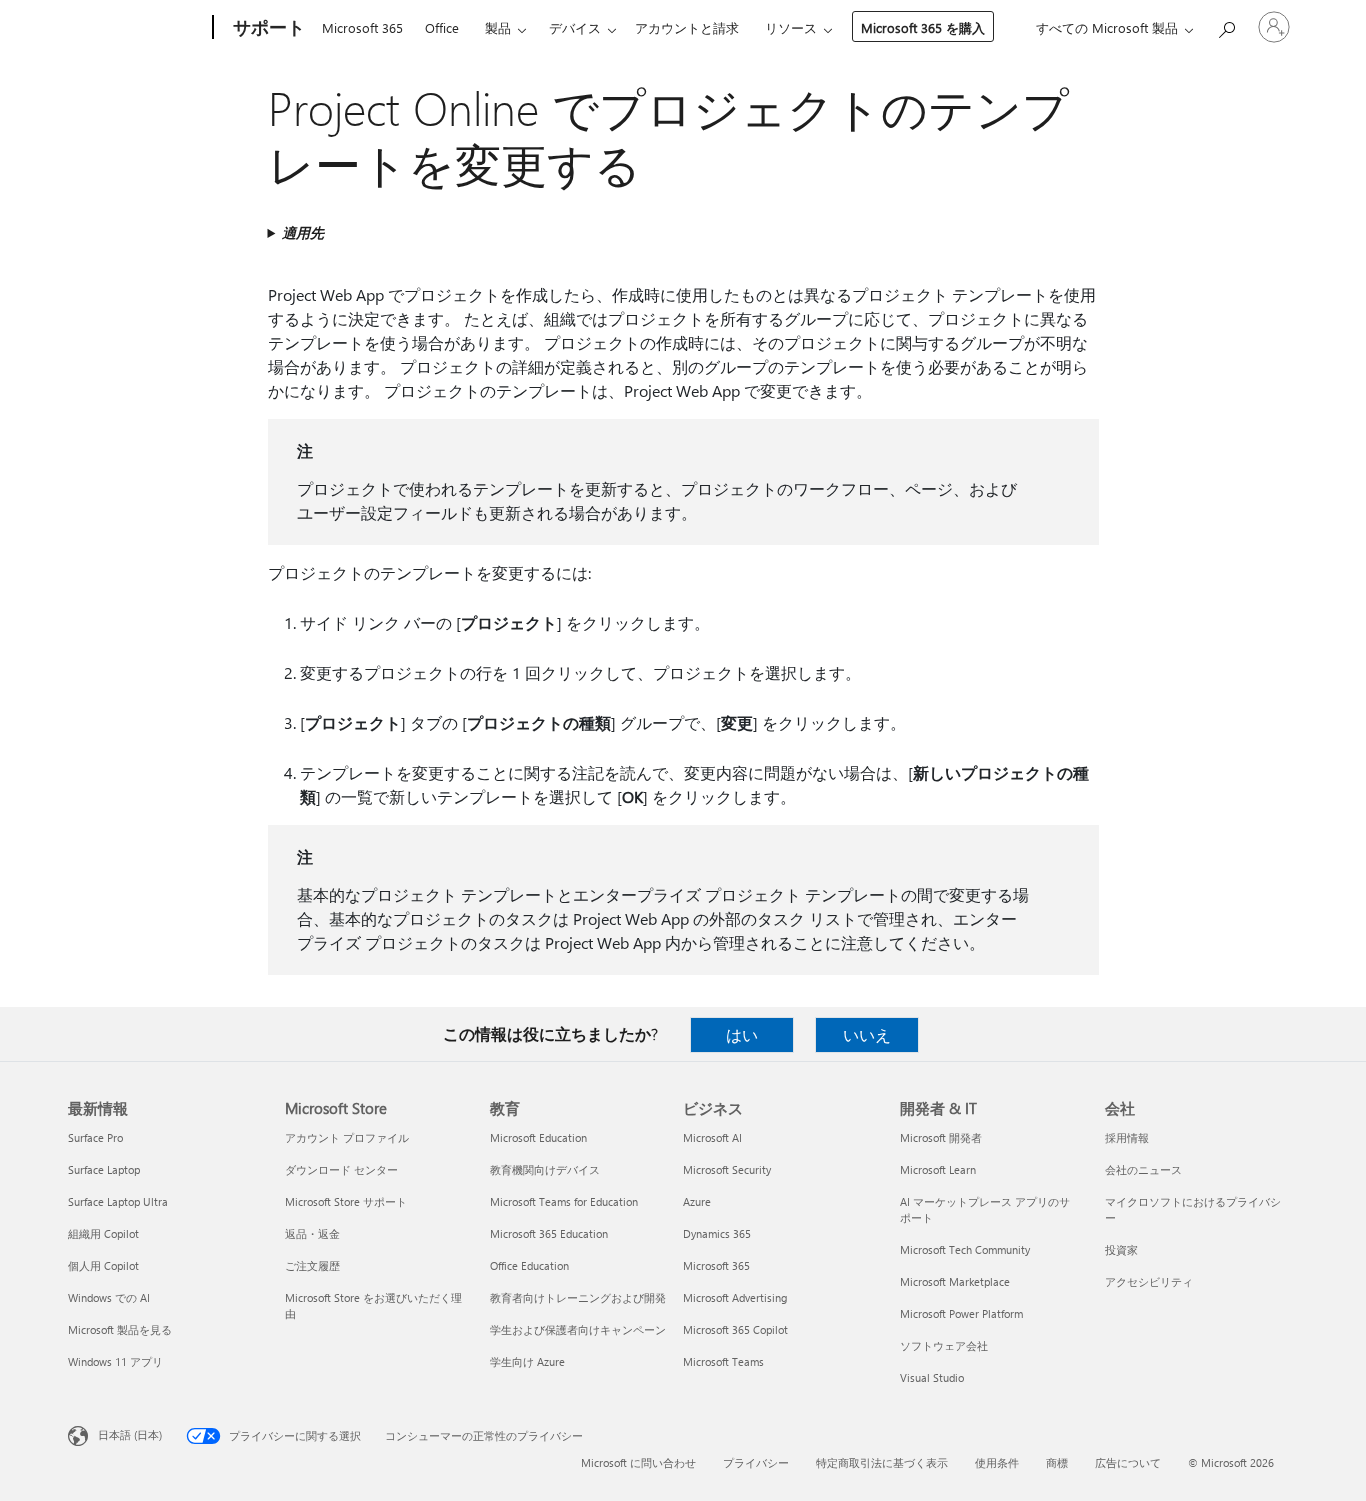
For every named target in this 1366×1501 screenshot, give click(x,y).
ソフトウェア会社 (944, 1345)
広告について (1128, 1462)
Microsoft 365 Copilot (735, 1329)
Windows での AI (109, 1297)
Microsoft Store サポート (346, 1201)
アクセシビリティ (1149, 1281)
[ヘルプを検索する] (1226, 25)
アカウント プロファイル (347, 1137)
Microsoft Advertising (735, 1297)
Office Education (529, 1265)
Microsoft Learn (938, 1169)
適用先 (303, 232)
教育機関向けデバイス (545, 1169)
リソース (791, 27)
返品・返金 (312, 1233)
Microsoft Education (538, 1137)
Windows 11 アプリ (115, 1361)
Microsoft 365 (362, 27)
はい (742, 1034)
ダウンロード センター (341, 1169)
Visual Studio (932, 1377)
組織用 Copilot (103, 1233)
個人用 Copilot (103, 1265)
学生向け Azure (527, 1361)
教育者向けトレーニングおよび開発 (578, 1297)
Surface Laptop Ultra (118, 1201)
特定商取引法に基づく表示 (882, 1462)
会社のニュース (1143, 1169)
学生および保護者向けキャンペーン (578, 1329)
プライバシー (756, 1462)
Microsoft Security (727, 1169)
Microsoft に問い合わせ (638, 1462)
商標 (1057, 1462)
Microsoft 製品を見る (120, 1329)
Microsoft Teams (723, 1361)
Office (442, 27)
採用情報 (1127, 1137)
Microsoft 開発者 (941, 1137)
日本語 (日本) (130, 1434)
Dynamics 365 (717, 1233)
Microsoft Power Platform (961, 1313)
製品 (498, 27)
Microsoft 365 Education (549, 1233)
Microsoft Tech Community (965, 1249)
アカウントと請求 (687, 27)
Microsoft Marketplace (955, 1281)
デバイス (575, 27)
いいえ (867, 1034)
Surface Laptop (104, 1169)
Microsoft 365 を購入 (923, 27)
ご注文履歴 (312, 1265)
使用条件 (997, 1462)
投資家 (1121, 1249)
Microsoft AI (712, 1137)
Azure (697, 1201)
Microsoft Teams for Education (564, 1201)
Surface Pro (95, 1137)
